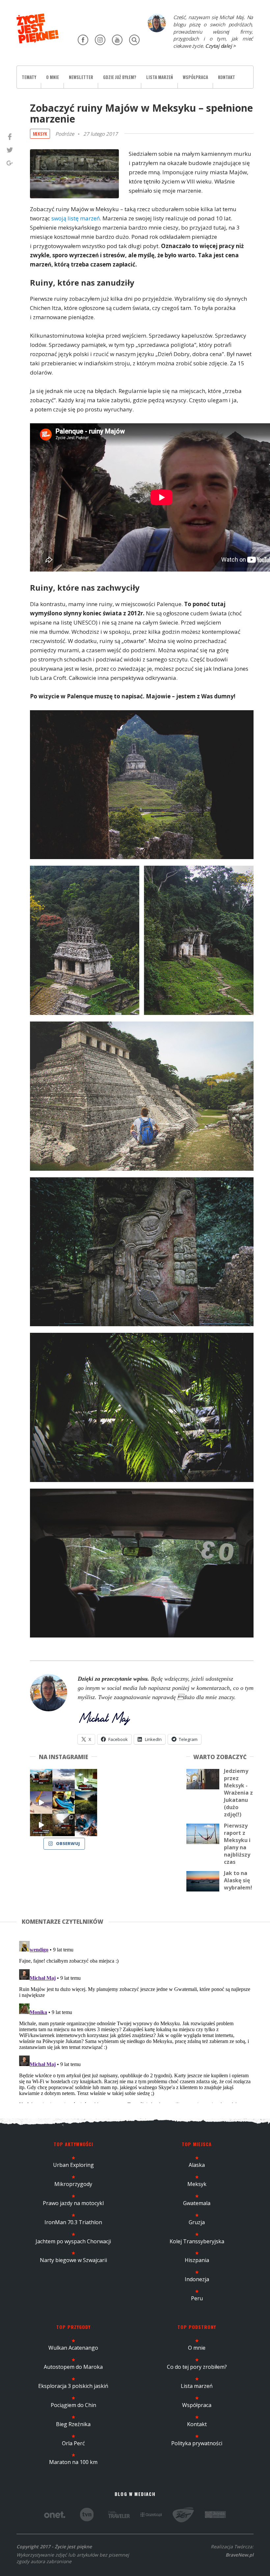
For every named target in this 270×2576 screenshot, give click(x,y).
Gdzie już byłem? (120, 77)
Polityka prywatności (197, 2443)
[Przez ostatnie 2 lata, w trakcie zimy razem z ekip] (64, 1780)
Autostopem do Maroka (73, 2367)
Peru (197, 2298)
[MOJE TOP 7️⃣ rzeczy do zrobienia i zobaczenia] (41, 1780)
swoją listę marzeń (76, 218)
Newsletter (81, 77)
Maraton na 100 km (73, 2462)
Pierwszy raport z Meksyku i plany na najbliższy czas (237, 1844)
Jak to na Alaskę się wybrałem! (238, 1880)
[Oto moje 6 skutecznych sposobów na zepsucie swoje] (41, 1825)
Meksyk (40, 134)
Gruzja (197, 2222)
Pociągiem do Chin (73, 2405)
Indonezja (197, 2279)
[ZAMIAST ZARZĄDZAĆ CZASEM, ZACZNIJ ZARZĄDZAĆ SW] (86, 1825)
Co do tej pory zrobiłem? (197, 2367)
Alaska (197, 2165)
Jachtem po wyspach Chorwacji (73, 2241)
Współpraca (195, 77)
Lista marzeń (160, 77)
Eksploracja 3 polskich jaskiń (73, 2386)
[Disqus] (135, 2021)
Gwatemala (197, 2203)
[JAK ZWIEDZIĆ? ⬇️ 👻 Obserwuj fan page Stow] (86, 1780)
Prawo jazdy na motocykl (73, 2203)
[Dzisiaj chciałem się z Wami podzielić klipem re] (41, 1803)
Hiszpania (197, 2260)
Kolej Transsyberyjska (197, 2241)
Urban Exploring (73, 2165)
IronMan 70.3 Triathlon (73, 2222)
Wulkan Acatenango (73, 2348)
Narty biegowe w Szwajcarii (73, 2260)
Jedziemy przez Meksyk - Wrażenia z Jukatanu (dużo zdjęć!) (238, 1793)
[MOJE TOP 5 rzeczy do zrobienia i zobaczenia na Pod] (64, 1825)
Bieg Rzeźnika (73, 2424)
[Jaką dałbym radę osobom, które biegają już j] (64, 1803)
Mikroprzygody (73, 2184)
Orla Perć (73, 2443)
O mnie (53, 77)
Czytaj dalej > (220, 46)
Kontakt (227, 77)
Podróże (65, 134)
